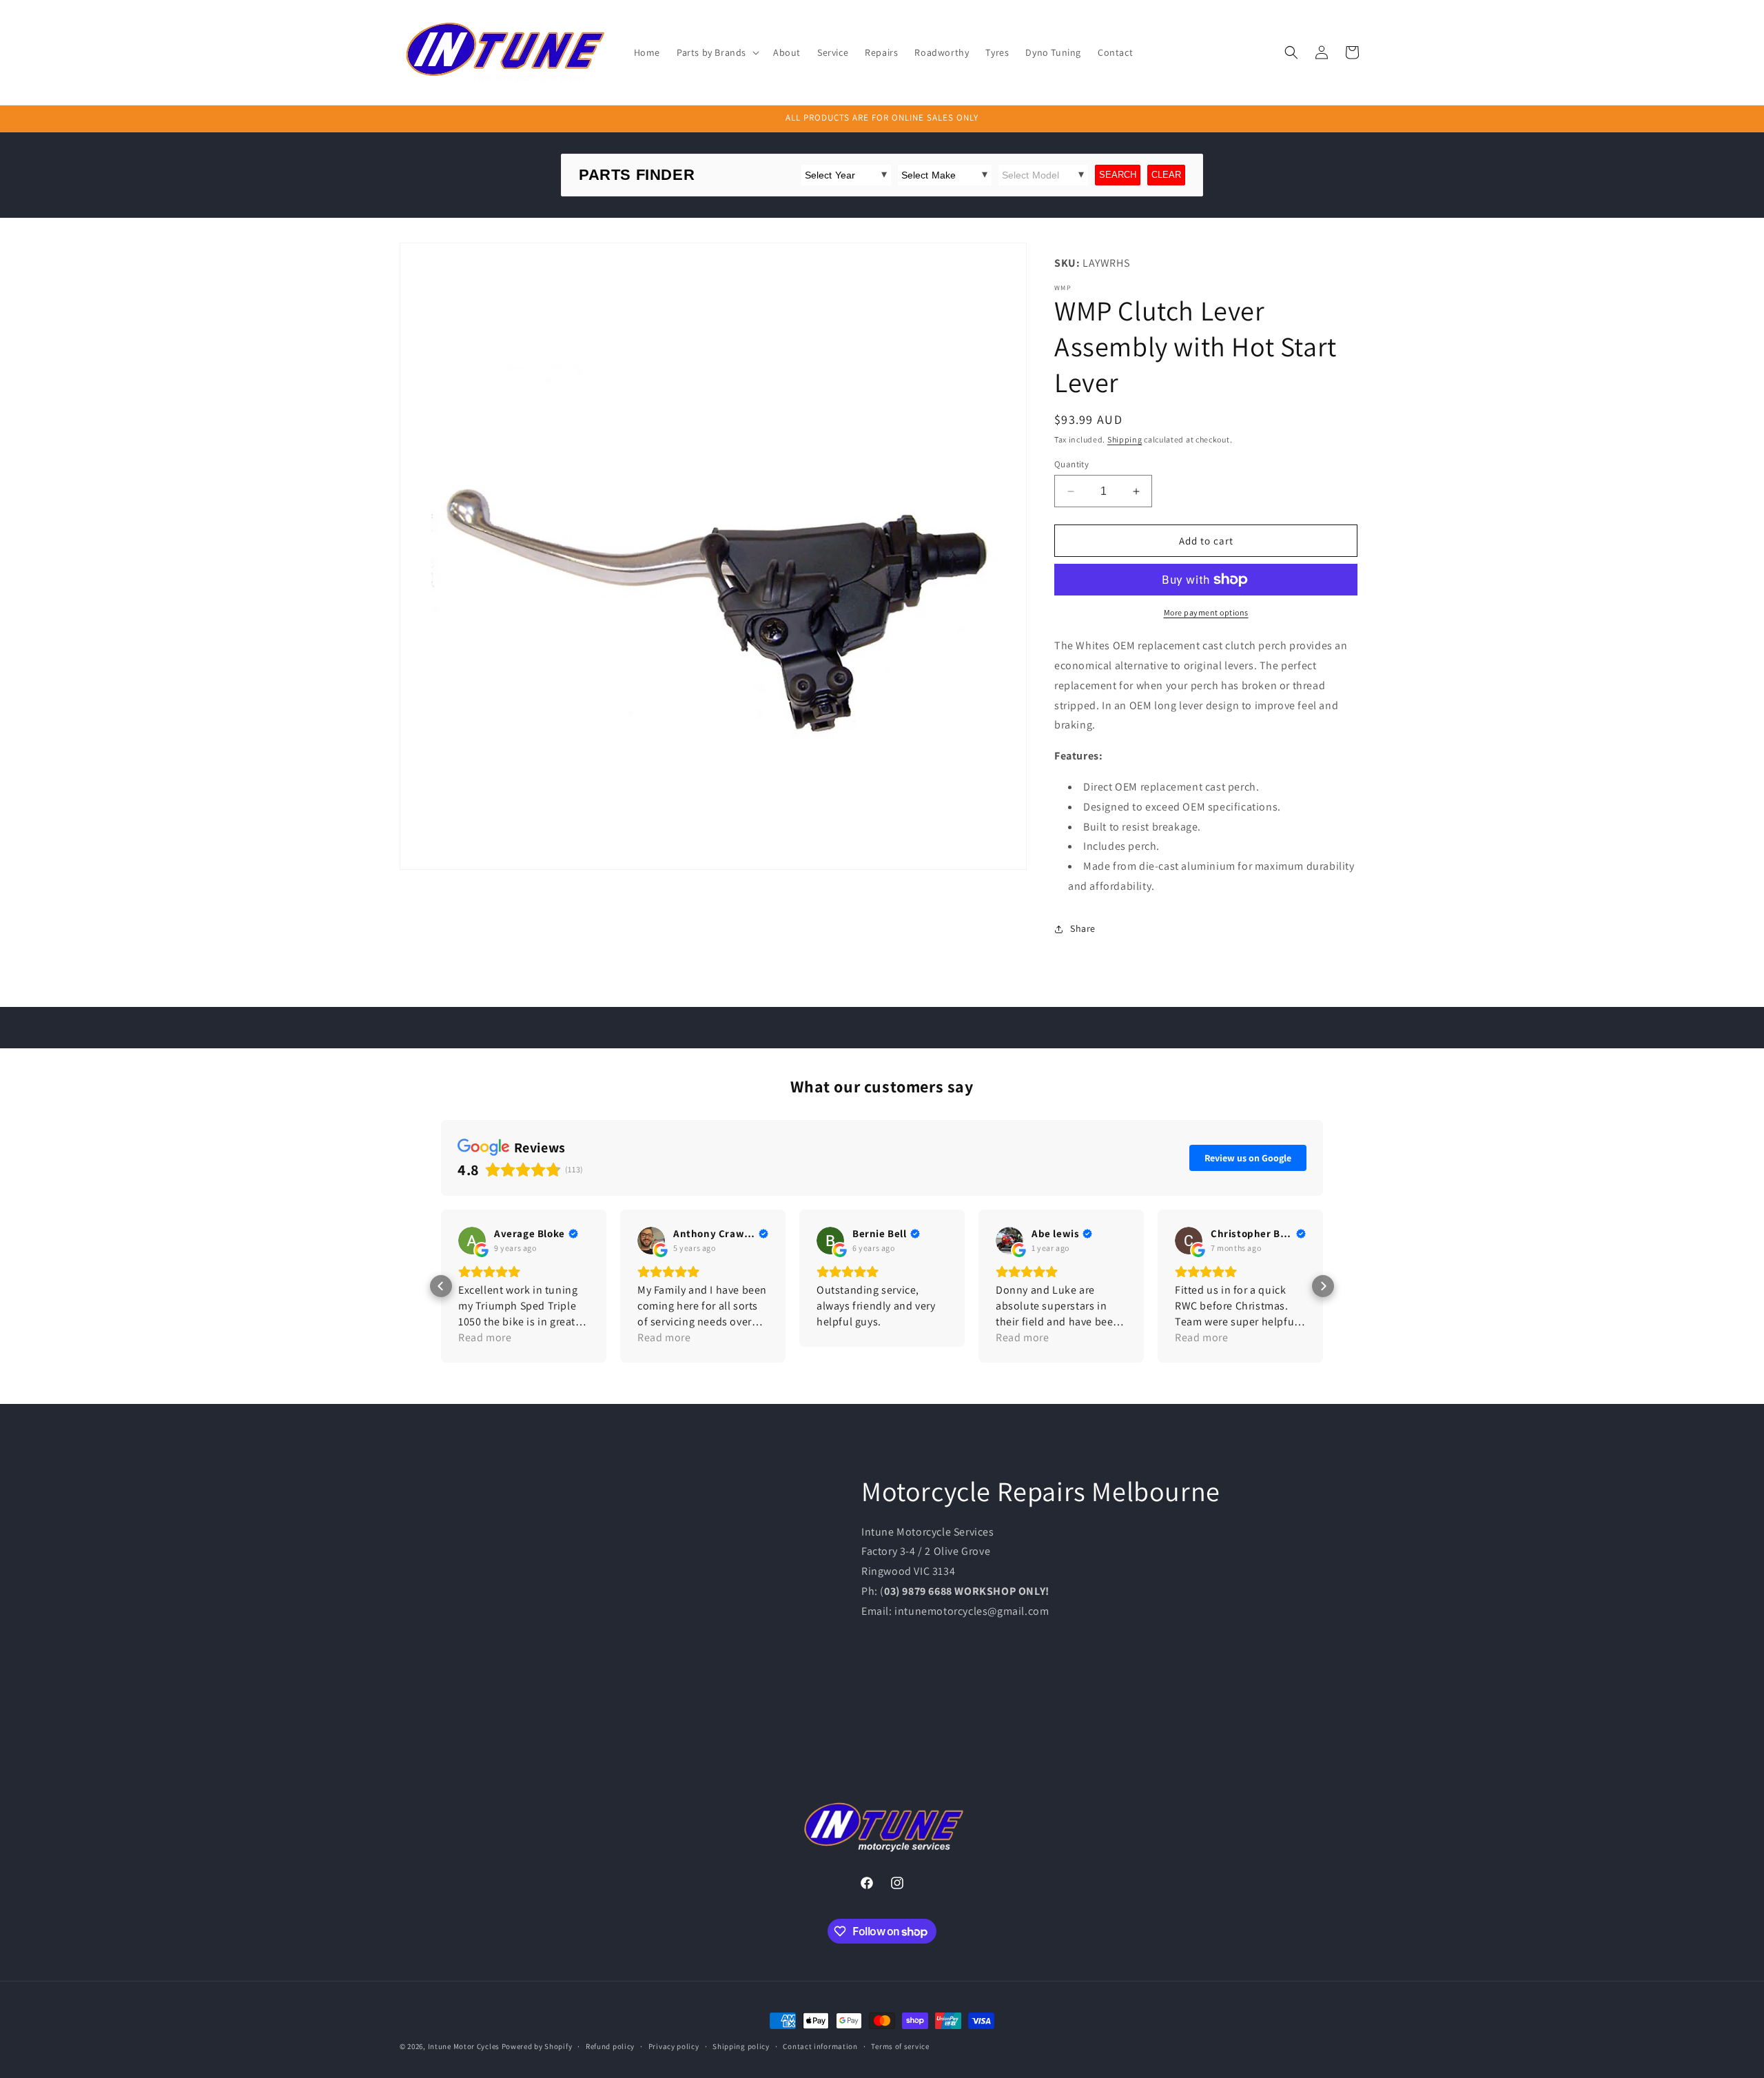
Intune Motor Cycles (464, 2046)
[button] (717, 52)
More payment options (1206, 612)
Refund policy (610, 2046)
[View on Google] (472, 1241)
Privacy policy (674, 2046)
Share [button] (1083, 928)
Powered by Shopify (537, 2046)
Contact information (820, 2046)
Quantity (1071, 464)
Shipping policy (741, 2046)
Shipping (1125, 439)
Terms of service (900, 2046)
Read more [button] (485, 1337)
